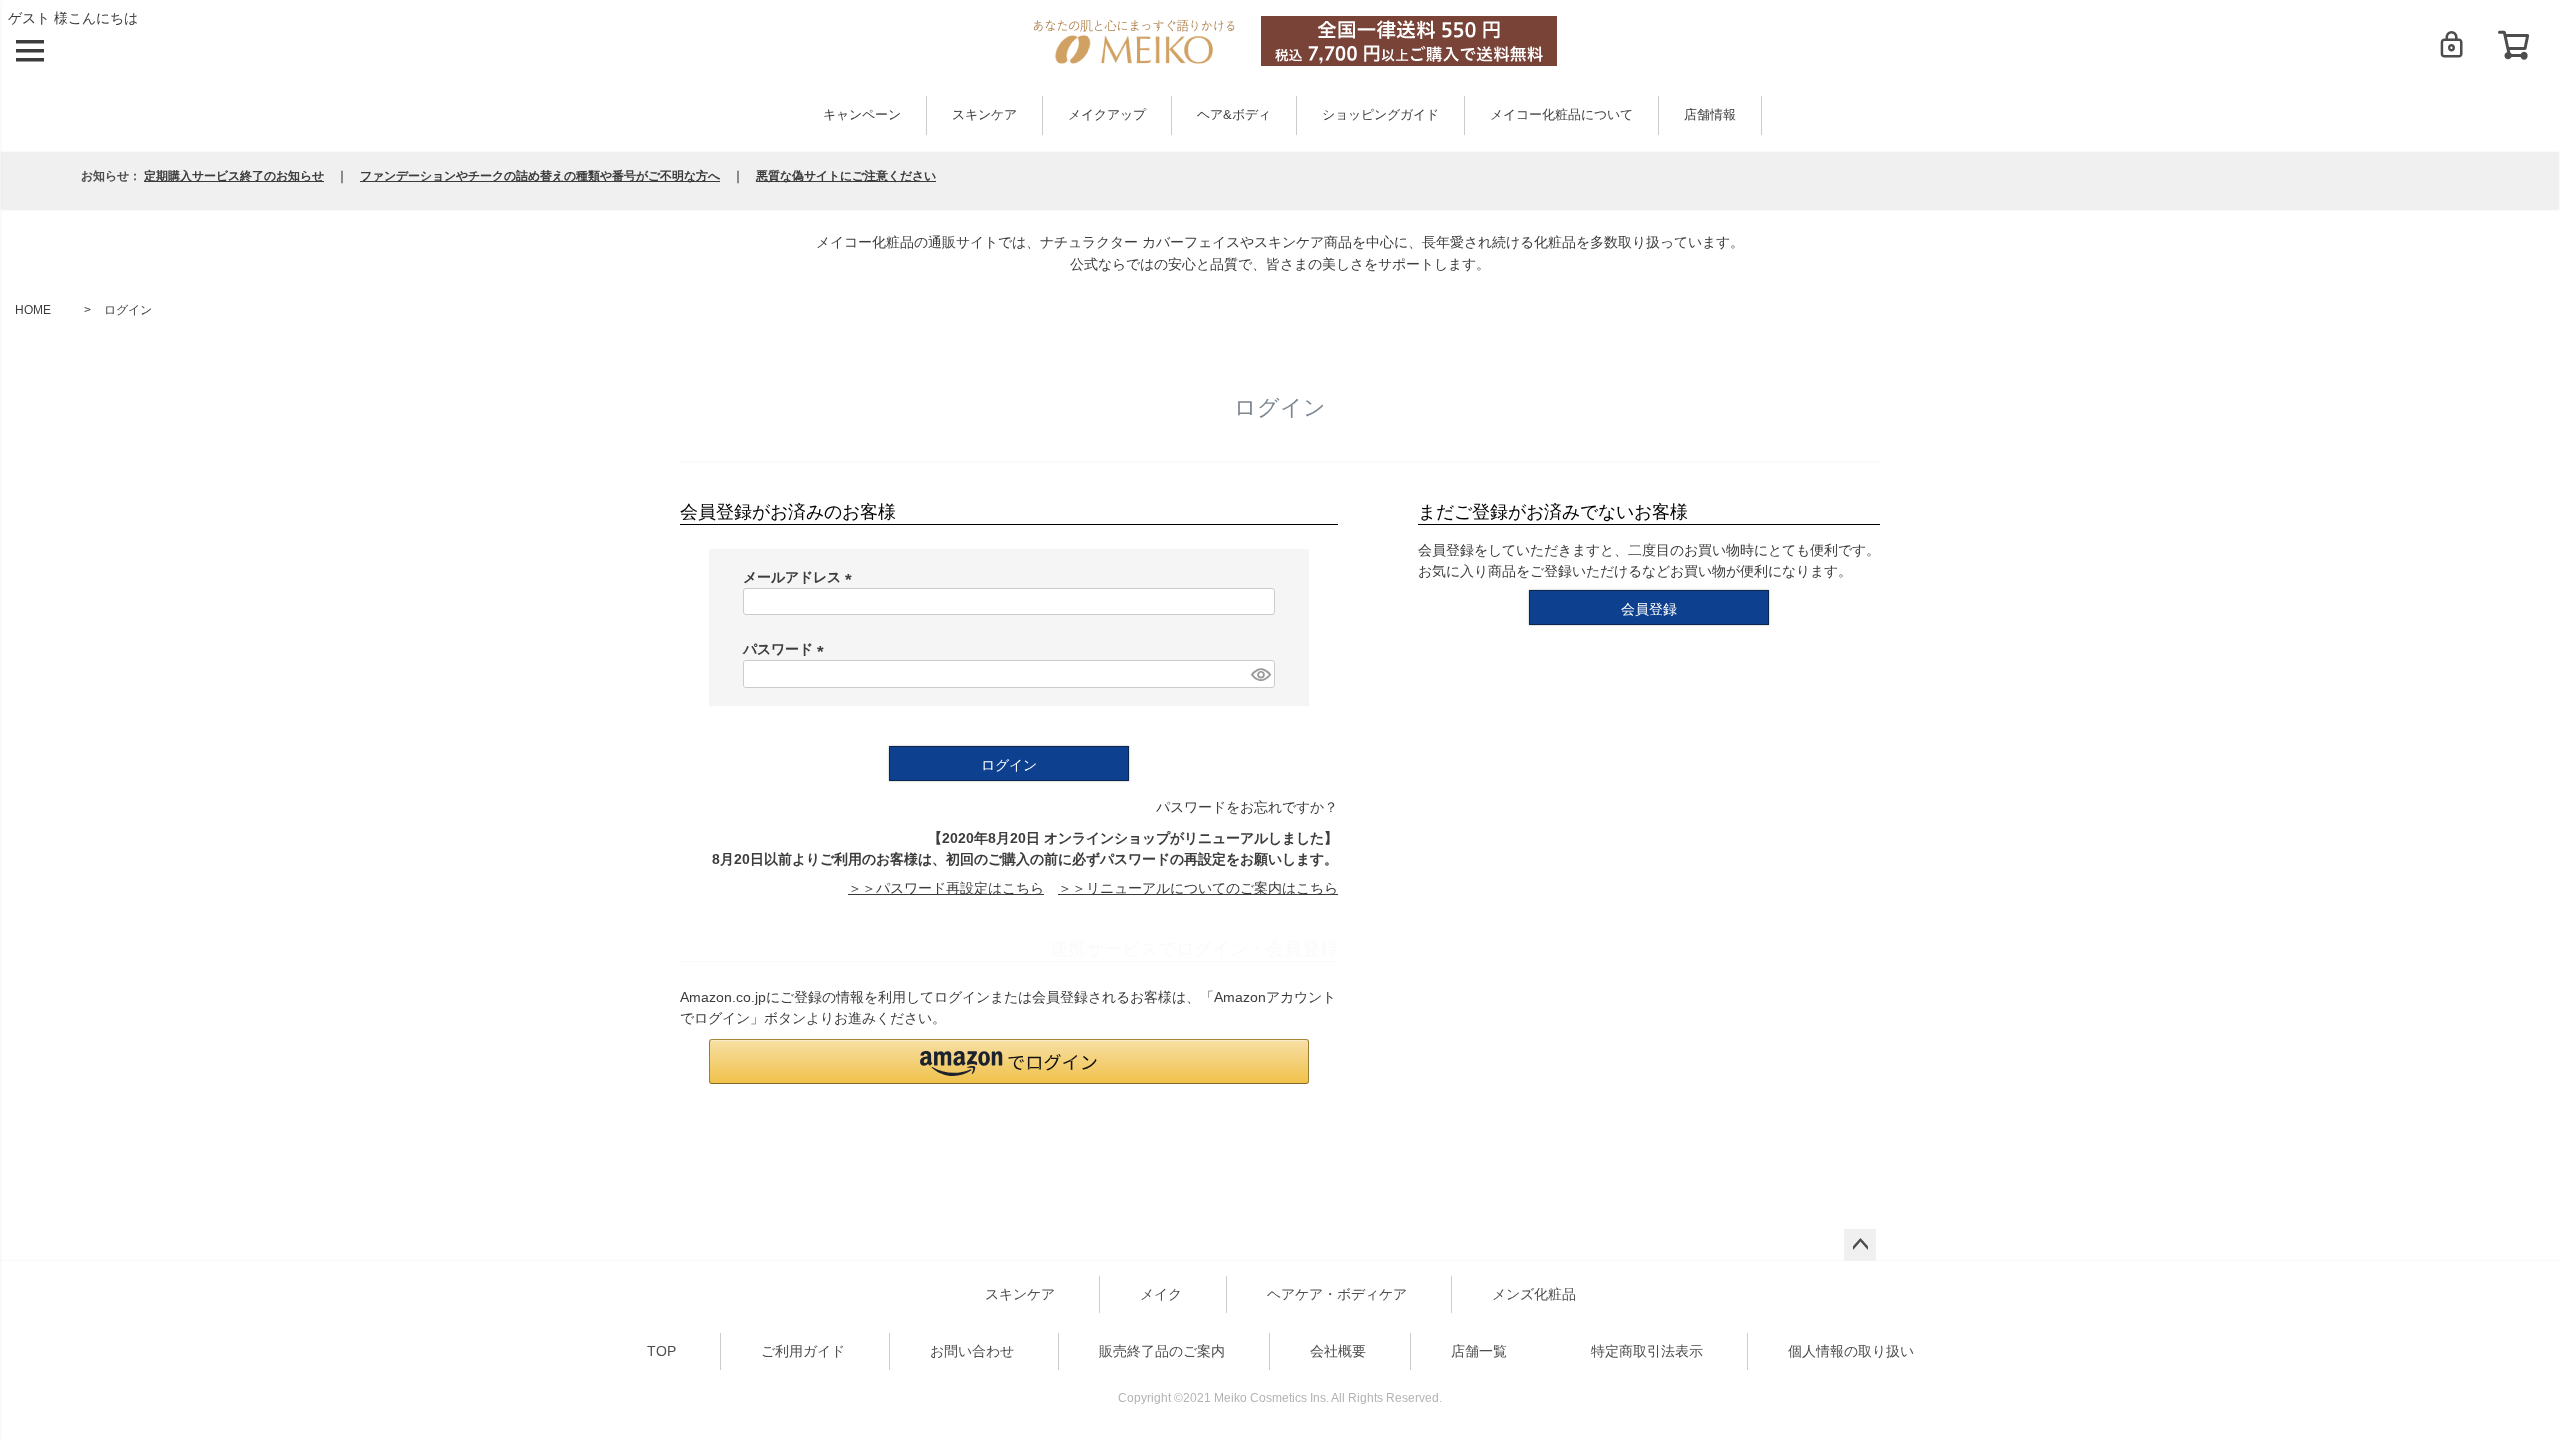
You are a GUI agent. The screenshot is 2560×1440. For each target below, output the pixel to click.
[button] (1009, 1061)
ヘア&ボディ (1234, 115)
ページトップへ (1860, 1245)
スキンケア (984, 115)
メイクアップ (1107, 115)
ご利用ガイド (803, 1351)
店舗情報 (1710, 115)
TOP (661, 1351)
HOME (33, 310)
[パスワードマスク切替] (1260, 674)
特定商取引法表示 (1647, 1351)
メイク (1161, 1294)
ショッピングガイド (1380, 115)
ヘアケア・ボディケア (1337, 1294)
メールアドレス (801, 577)
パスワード (787, 649)
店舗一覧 (1479, 1351)
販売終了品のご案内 (1162, 1351)
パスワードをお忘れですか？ (1247, 807)
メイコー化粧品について (1561, 115)
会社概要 (1338, 1351)
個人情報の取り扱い (1851, 1351)
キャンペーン (862, 115)
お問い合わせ (972, 1351)
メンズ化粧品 (1534, 1294)
